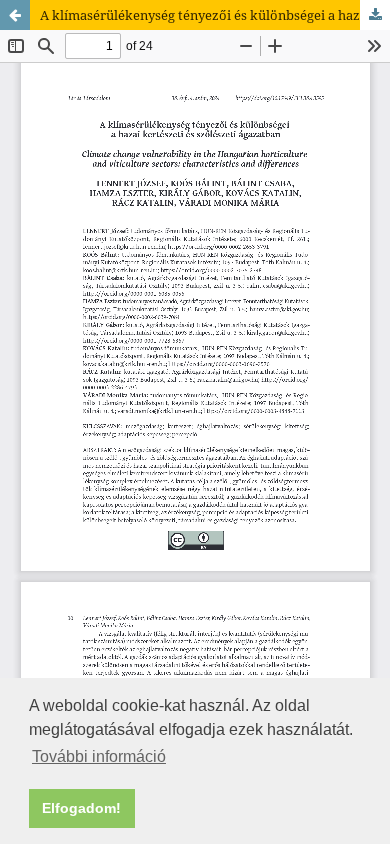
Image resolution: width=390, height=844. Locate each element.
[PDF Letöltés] (375, 15)
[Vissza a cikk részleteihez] (15, 15)
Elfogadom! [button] (81, 808)
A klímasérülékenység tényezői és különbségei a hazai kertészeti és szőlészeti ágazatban (215, 15)
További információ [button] (99, 756)
